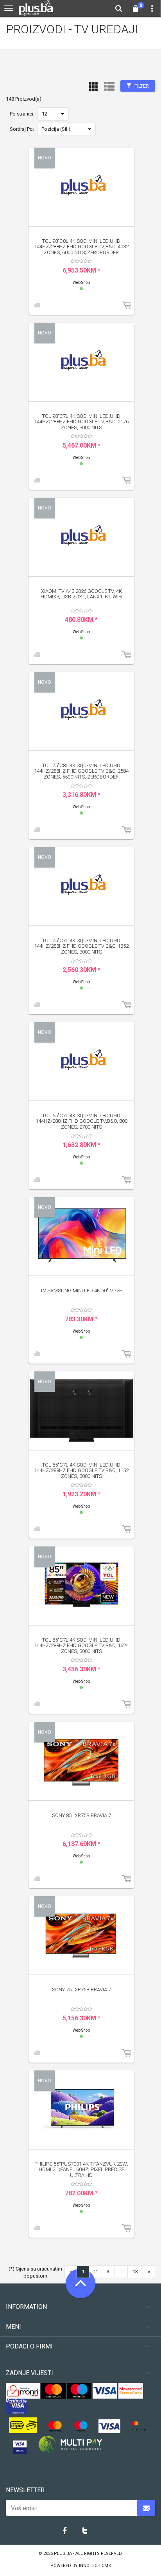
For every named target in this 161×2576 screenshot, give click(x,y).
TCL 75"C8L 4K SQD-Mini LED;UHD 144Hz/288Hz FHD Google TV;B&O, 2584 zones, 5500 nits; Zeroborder (81, 771)
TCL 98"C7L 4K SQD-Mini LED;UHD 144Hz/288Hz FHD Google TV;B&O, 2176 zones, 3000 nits (81, 422)
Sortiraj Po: (22, 129)
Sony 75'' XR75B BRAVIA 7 (81, 1990)
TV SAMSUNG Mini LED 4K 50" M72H (81, 1291)
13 (135, 2272)
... (121, 2272)
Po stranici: (22, 114)
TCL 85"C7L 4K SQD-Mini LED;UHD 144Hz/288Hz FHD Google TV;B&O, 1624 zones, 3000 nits (81, 1646)
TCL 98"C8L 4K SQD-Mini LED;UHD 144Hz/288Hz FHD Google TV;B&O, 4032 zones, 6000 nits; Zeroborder (81, 247)
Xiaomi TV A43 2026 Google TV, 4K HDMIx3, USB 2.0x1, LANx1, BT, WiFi (81, 594)
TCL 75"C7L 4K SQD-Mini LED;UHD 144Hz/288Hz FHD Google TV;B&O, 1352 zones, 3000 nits (81, 946)
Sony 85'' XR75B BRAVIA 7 (81, 1815)
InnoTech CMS (95, 2566)
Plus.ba (64, 2553)
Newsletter (25, 2490)
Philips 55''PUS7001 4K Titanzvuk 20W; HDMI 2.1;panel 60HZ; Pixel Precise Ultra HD (81, 2170)
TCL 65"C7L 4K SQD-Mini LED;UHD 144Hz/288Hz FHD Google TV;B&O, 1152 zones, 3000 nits (81, 1470)
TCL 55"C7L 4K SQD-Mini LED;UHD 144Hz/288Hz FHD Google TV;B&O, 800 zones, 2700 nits (81, 1121)
